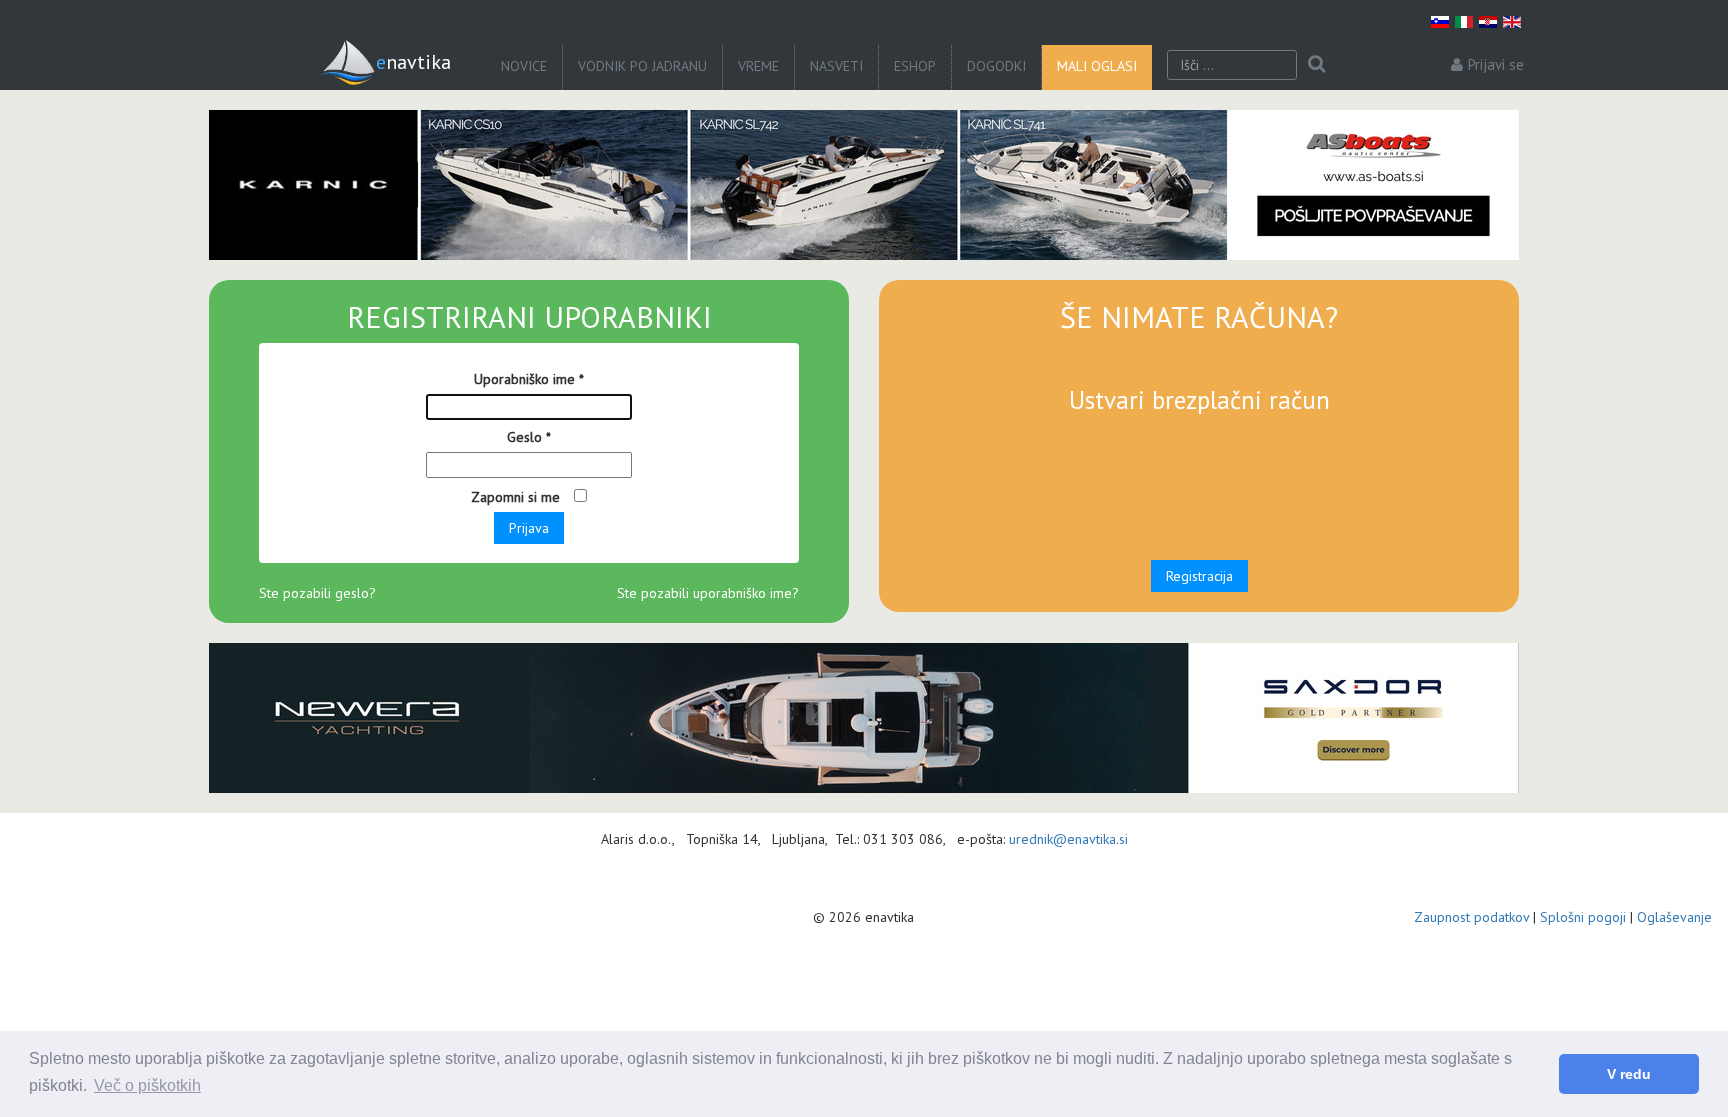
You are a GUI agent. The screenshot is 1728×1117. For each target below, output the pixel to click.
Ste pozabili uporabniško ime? (708, 593)
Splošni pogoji (1583, 917)
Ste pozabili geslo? (317, 593)
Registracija (1199, 576)
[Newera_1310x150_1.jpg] (864, 718)
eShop (915, 66)
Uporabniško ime (529, 379)
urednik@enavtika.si (1068, 839)
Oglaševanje (1674, 917)
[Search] (1316, 65)
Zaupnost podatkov (1471, 917)
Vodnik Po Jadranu (642, 66)
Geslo (529, 437)
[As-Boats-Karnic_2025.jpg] (864, 185)
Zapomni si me (517, 497)
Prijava (529, 528)
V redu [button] (1629, 1074)
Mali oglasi (1097, 66)
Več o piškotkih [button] (147, 1085)
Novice (524, 66)
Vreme (758, 66)
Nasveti (836, 66)
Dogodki (996, 66)
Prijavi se (1496, 64)
